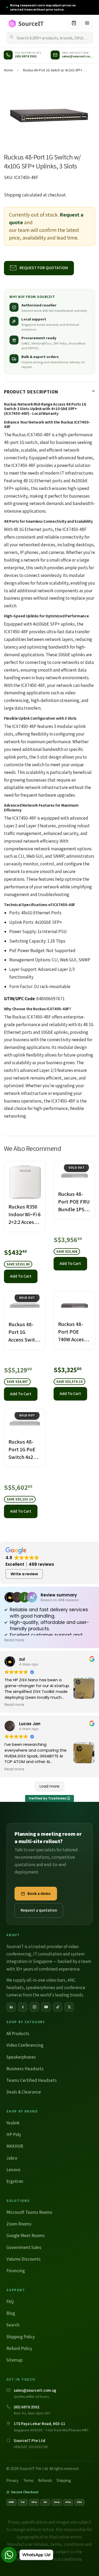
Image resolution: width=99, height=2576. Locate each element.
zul (22, 1659)
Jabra (12, 2158)
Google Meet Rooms (25, 2235)
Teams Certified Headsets (32, 2080)
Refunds (45, 2480)
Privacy (12, 2480)
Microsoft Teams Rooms (29, 2212)
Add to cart (21, 1276)
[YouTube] (46, 2007)
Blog (11, 2313)
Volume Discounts (23, 2259)
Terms (28, 2480)
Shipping (13, 195)
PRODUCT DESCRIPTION (31, 392)
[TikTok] (58, 2007)
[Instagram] (34, 2007)
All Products (18, 2033)
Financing (16, 2271)
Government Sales (24, 2247)
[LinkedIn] (11, 2007)
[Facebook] (23, 2007)
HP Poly (14, 2134)
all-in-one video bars (46, 1980)
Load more (49, 1786)
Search (13, 2325)
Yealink (13, 2123)
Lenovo (13, 2170)
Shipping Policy (21, 2337)
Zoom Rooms (19, 2224)
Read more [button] (14, 1640)
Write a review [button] (24, 1574)
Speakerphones (21, 2057)
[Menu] (87, 23)
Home (8, 70)
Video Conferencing (25, 2045)
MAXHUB (15, 2146)
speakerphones (41, 1987)
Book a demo (39, 1893)
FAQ (10, 2302)
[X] (69, 2007)
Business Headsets (25, 2069)
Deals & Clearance (24, 2092)
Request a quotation (39, 1910)
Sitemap (14, 2360)
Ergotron (15, 2181)
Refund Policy (19, 2348)
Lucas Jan (30, 1724)
